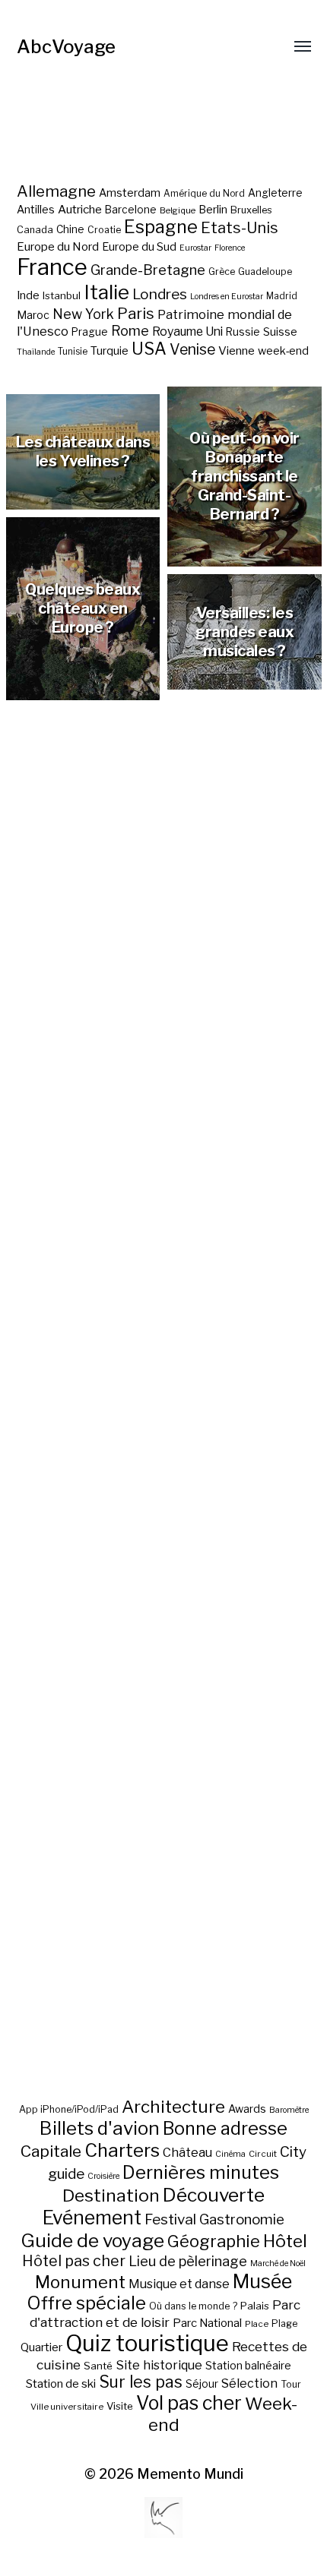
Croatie (104, 230)
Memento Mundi (190, 2474)
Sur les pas (141, 2382)
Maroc (33, 315)
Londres (160, 294)
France (52, 267)
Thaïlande (36, 352)
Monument (80, 2282)
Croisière (103, 2176)
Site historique (159, 2365)
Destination (111, 2196)
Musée (262, 2281)
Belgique (178, 210)
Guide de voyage (92, 2240)
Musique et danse (179, 2284)
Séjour (202, 2384)
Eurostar (195, 248)
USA (149, 349)
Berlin (213, 210)
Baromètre (289, 2110)
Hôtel (285, 2241)
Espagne (161, 227)
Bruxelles (251, 210)
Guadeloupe (265, 271)
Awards (247, 2109)
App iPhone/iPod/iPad (69, 2109)
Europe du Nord (58, 246)
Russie (243, 332)
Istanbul (62, 295)
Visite (120, 2406)
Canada (35, 230)
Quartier (41, 2347)
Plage (284, 2323)
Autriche (80, 209)
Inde (28, 295)
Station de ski (61, 2383)
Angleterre (275, 193)
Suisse (280, 331)
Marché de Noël (278, 2263)
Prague (90, 332)
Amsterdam (130, 193)
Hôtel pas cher (74, 2261)
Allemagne (56, 191)
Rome (130, 331)
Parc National (207, 2323)
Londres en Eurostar (227, 297)
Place (257, 2324)
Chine (70, 229)
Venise (192, 349)
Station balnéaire (248, 2365)
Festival (170, 2219)
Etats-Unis (240, 228)
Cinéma (230, 2154)
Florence (230, 248)
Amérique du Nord (204, 194)
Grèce (222, 271)
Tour (291, 2384)
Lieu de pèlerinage (188, 2261)
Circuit (263, 2154)
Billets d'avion (100, 2128)
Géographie (214, 2241)
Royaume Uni (187, 331)
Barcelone (131, 210)
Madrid (282, 296)
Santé (98, 2366)
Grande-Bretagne (148, 270)
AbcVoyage (66, 47)
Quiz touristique (147, 2343)
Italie (106, 292)
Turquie (110, 351)
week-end (283, 350)
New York (83, 314)
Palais (255, 2306)
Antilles (36, 209)
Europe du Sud (139, 247)
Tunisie (73, 352)
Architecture (173, 2107)
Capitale (51, 2151)
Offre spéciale (86, 2303)
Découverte (214, 2195)
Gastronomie (242, 2219)
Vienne (237, 350)
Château (187, 2152)
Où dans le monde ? (193, 2306)
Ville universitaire (67, 2407)
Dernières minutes (201, 2172)
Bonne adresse (225, 2129)
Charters (122, 2150)
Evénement (92, 2218)
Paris (136, 313)
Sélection (249, 2383)
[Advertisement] (164, 1431)
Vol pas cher (189, 2403)
